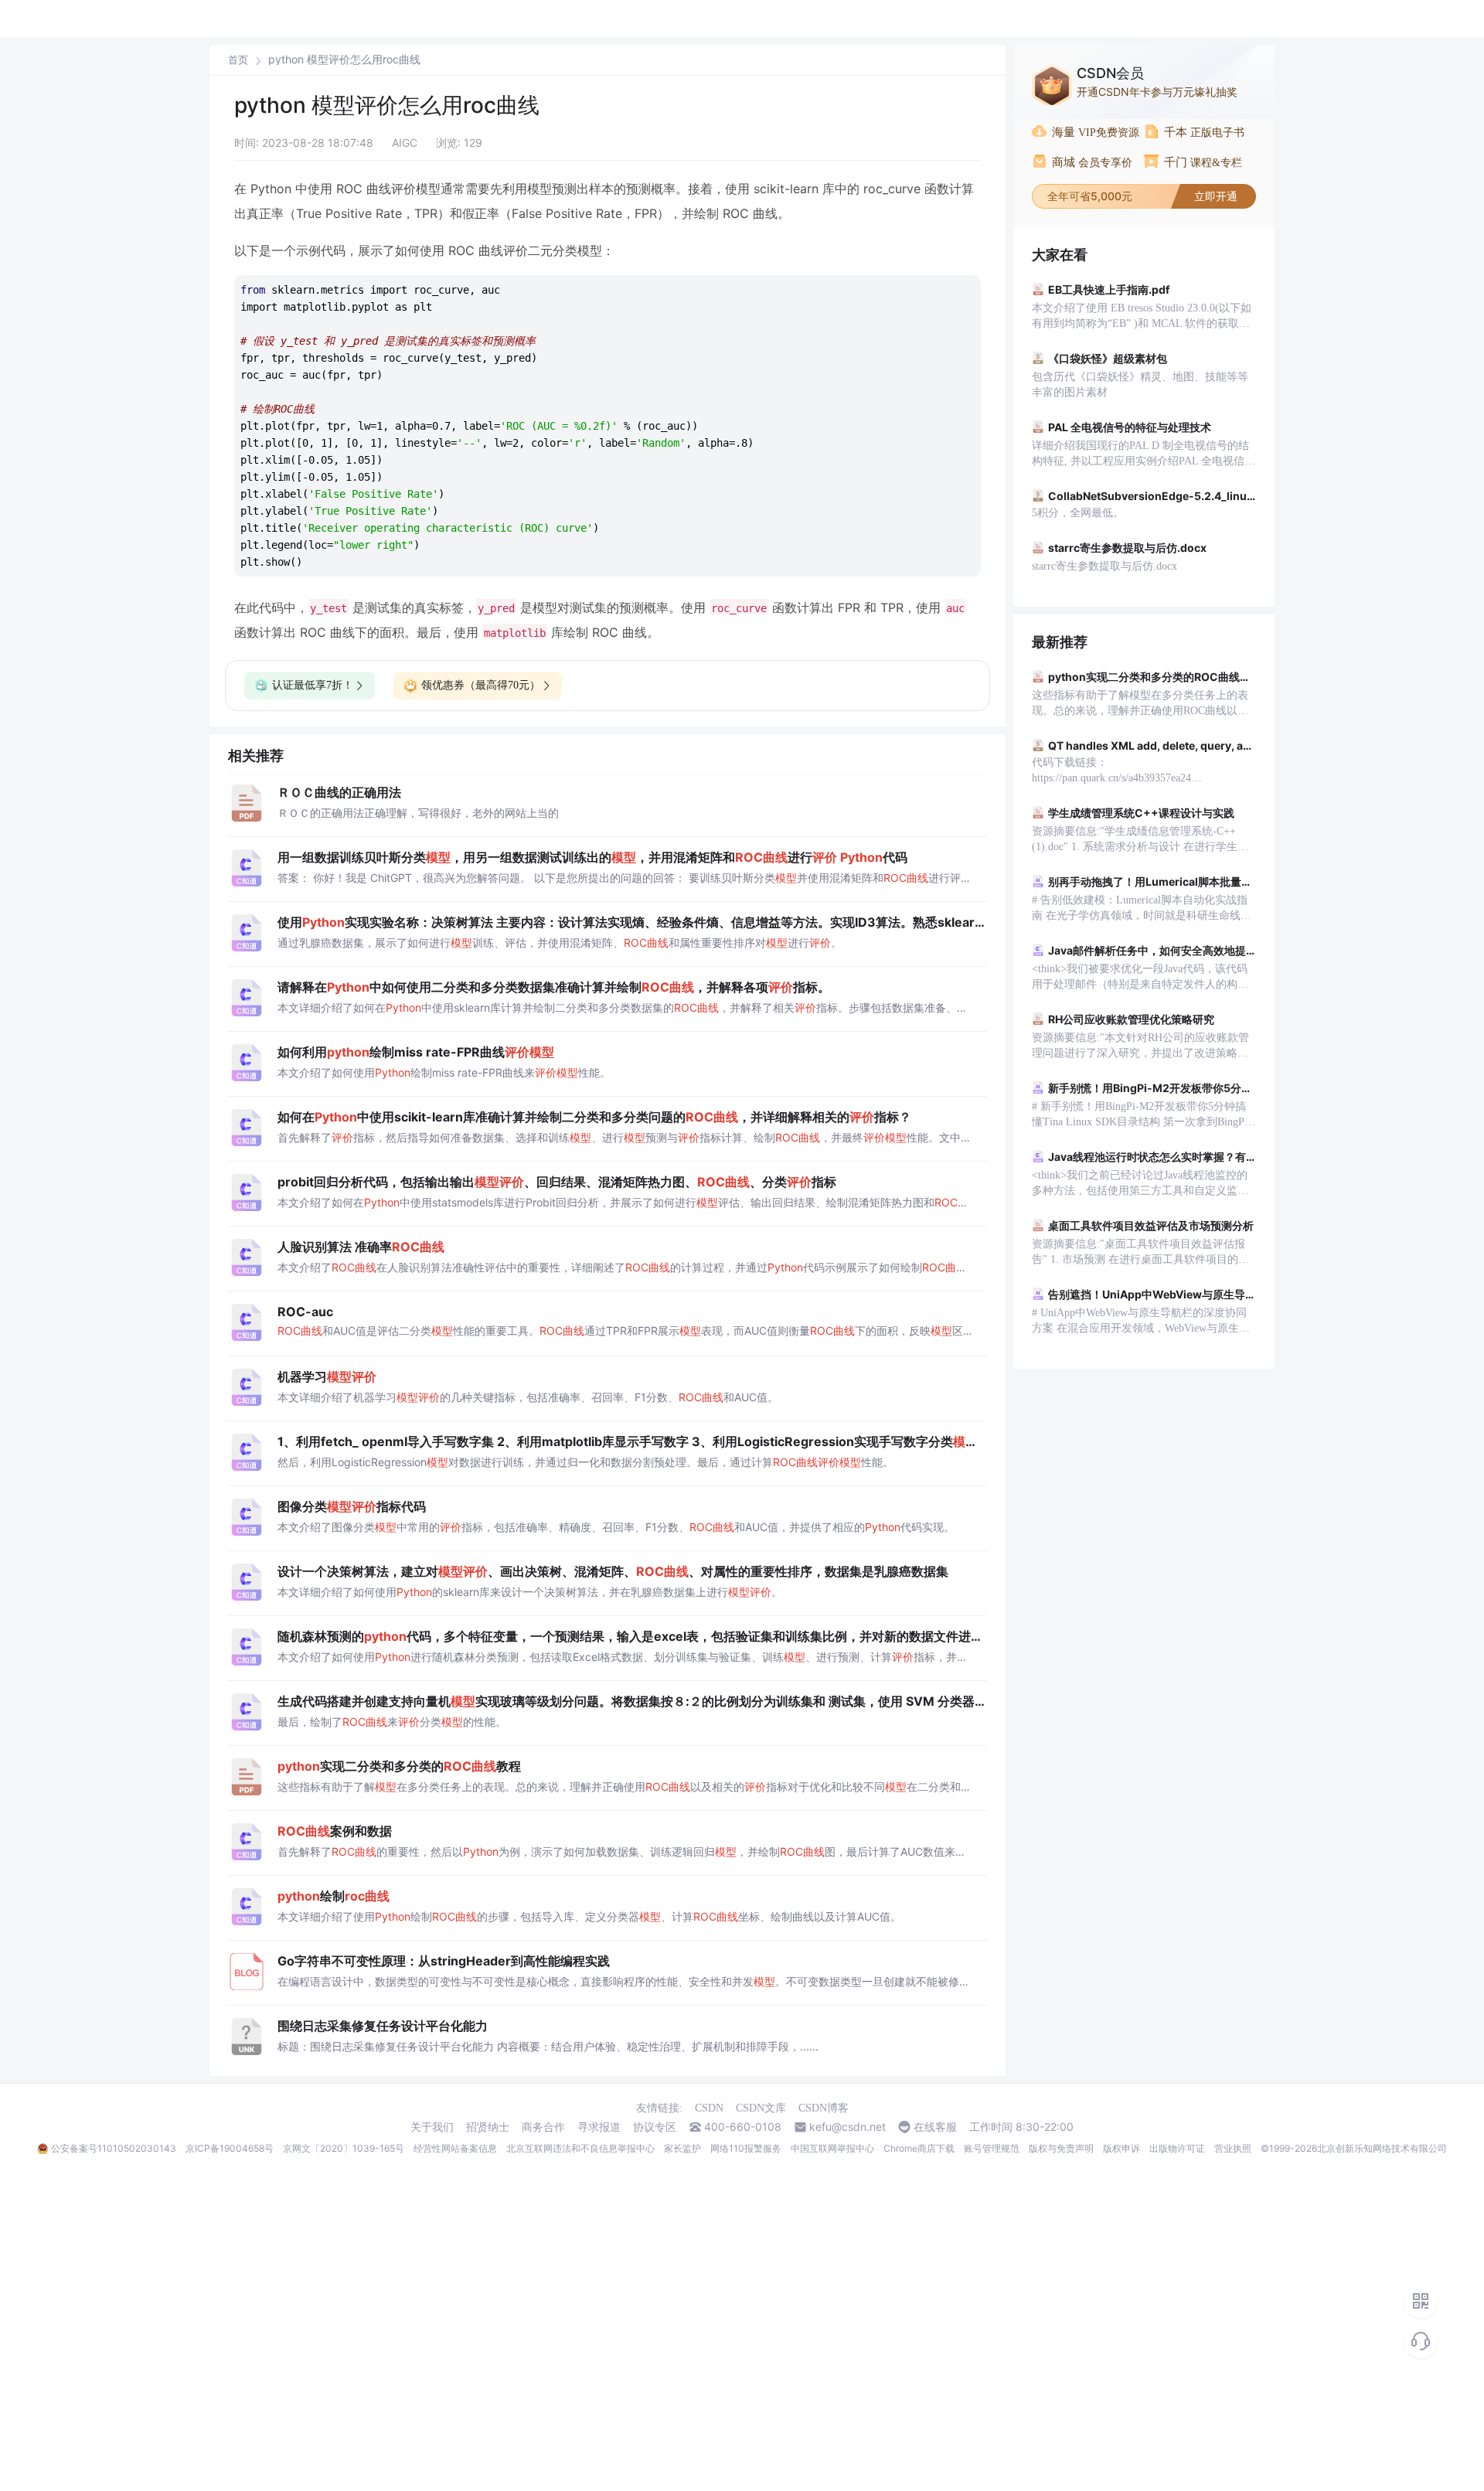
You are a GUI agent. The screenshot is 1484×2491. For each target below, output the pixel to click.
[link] (238, 60)
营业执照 (1233, 2148)
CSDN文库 (761, 2108)
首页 (238, 60)
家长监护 (682, 2148)
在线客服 (935, 2127)
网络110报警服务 (746, 2148)
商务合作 (543, 2127)
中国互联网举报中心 (832, 2148)
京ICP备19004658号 (230, 2148)
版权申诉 (1122, 2148)
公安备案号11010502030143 (114, 2148)
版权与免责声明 (1061, 2148)
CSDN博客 (824, 2108)
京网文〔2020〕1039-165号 (344, 2148)
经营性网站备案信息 (455, 2148)
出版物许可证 (1177, 2148)
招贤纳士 (488, 2127)
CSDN (709, 2108)
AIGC (405, 143)
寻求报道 (599, 2127)
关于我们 (432, 2127)
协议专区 (655, 2127)
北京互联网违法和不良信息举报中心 (580, 2148)
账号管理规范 (992, 2148)
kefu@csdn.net (848, 2127)
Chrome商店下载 (919, 2148)
